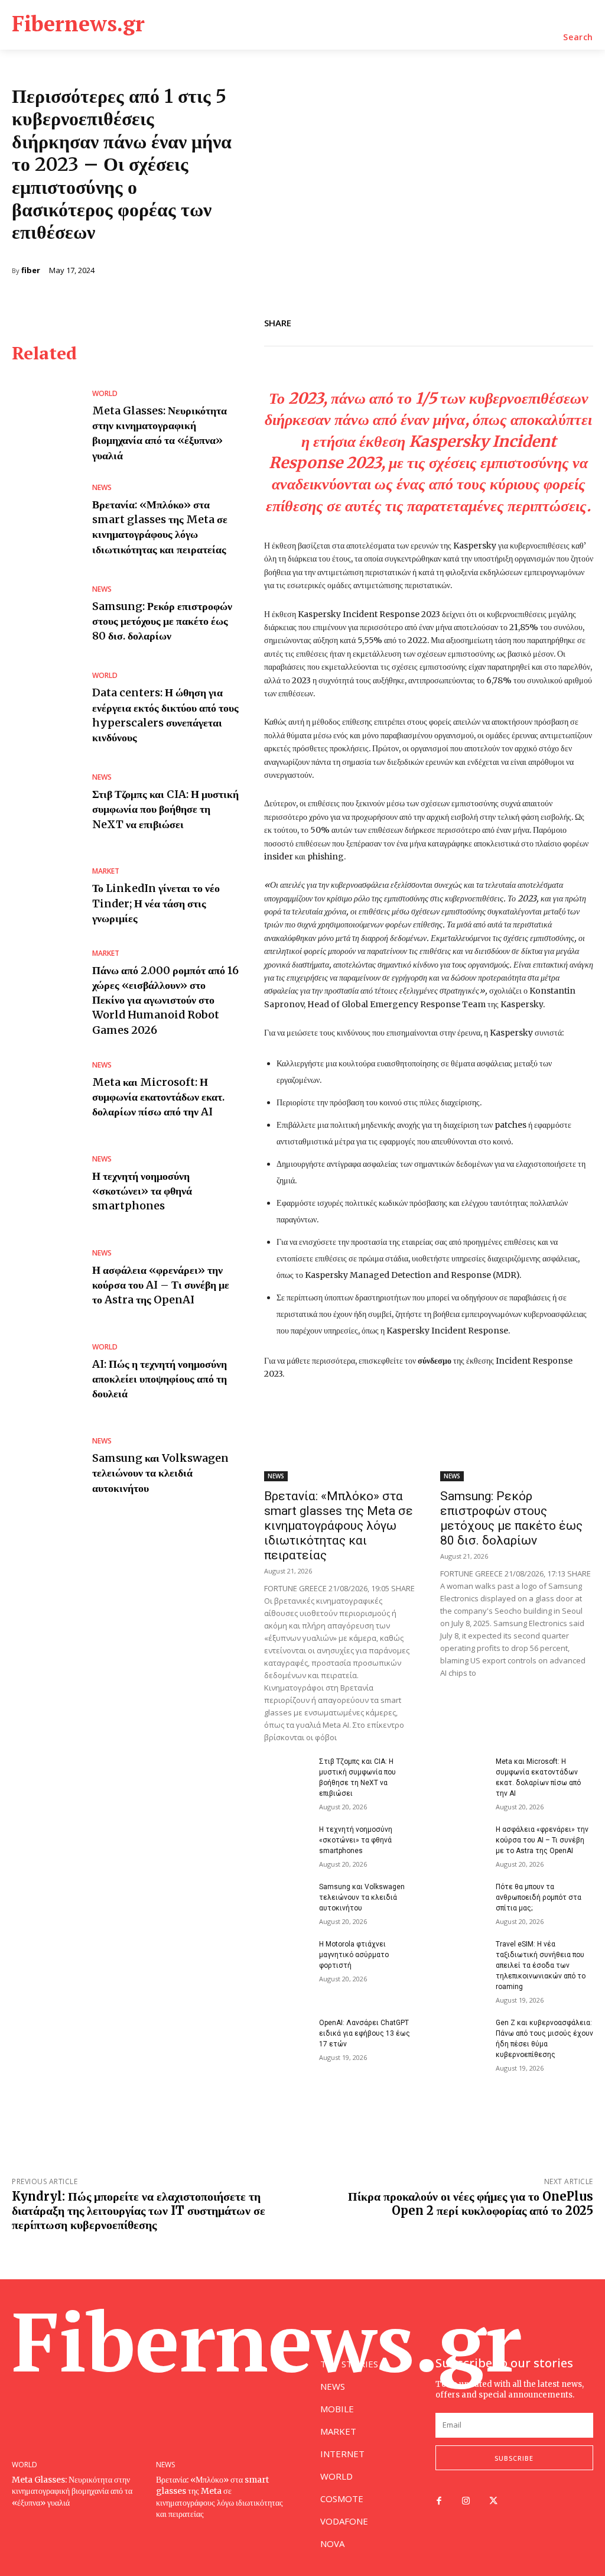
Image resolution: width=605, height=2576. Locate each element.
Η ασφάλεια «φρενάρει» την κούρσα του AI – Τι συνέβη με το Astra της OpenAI (161, 1285)
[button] (578, 37)
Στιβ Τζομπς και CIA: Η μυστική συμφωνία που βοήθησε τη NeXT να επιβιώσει (165, 809)
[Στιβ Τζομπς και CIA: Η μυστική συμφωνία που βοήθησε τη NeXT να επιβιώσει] (46, 802)
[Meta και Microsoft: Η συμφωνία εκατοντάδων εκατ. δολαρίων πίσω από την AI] (46, 1090)
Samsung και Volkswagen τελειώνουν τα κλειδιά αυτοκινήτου (160, 1473)
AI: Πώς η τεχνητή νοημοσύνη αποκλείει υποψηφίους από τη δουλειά (160, 1379)
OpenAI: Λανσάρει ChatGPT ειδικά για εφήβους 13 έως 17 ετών (365, 2033)
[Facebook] (499, 321)
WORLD (105, 394)
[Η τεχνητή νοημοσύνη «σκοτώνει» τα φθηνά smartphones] (46, 1184)
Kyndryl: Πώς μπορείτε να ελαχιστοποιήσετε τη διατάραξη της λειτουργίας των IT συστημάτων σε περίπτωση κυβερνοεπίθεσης (139, 2210)
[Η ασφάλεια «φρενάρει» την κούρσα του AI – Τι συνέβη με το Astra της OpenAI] (46, 1278)
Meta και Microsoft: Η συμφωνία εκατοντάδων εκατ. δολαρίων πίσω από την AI (158, 1097)
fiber (31, 270)
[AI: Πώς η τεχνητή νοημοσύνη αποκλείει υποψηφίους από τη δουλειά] (46, 1372)
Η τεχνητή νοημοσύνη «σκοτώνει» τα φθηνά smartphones (142, 1191)
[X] (526, 321)
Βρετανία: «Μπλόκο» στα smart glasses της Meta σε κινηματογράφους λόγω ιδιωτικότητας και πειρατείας (160, 527)
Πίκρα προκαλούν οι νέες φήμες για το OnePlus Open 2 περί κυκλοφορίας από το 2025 (471, 2203)
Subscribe (514, 2458)
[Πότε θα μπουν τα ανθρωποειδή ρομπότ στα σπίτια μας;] (463, 1897)
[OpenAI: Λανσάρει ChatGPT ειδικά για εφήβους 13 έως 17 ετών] (287, 2033)
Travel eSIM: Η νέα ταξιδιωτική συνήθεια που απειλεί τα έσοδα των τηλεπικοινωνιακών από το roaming (541, 1965)
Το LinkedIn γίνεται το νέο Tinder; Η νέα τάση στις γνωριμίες (156, 903)
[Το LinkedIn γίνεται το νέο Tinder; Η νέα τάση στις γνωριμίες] (46, 897)
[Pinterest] (553, 321)
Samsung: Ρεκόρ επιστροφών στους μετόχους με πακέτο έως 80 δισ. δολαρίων (162, 621)
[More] (581, 321)
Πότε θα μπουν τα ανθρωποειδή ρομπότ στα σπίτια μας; (539, 1897)
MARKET (106, 871)
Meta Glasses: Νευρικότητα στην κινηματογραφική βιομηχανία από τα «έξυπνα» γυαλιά (160, 433)
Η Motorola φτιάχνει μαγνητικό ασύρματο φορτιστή (354, 1955)
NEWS (102, 488)
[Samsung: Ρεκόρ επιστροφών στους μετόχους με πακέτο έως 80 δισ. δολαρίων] (46, 614)
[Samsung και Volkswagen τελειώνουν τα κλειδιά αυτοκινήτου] (46, 1466)
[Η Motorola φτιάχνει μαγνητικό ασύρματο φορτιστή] (287, 1955)
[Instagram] (466, 2502)
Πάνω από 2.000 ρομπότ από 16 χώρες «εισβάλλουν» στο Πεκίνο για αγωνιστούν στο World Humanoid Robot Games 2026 (165, 1000)
